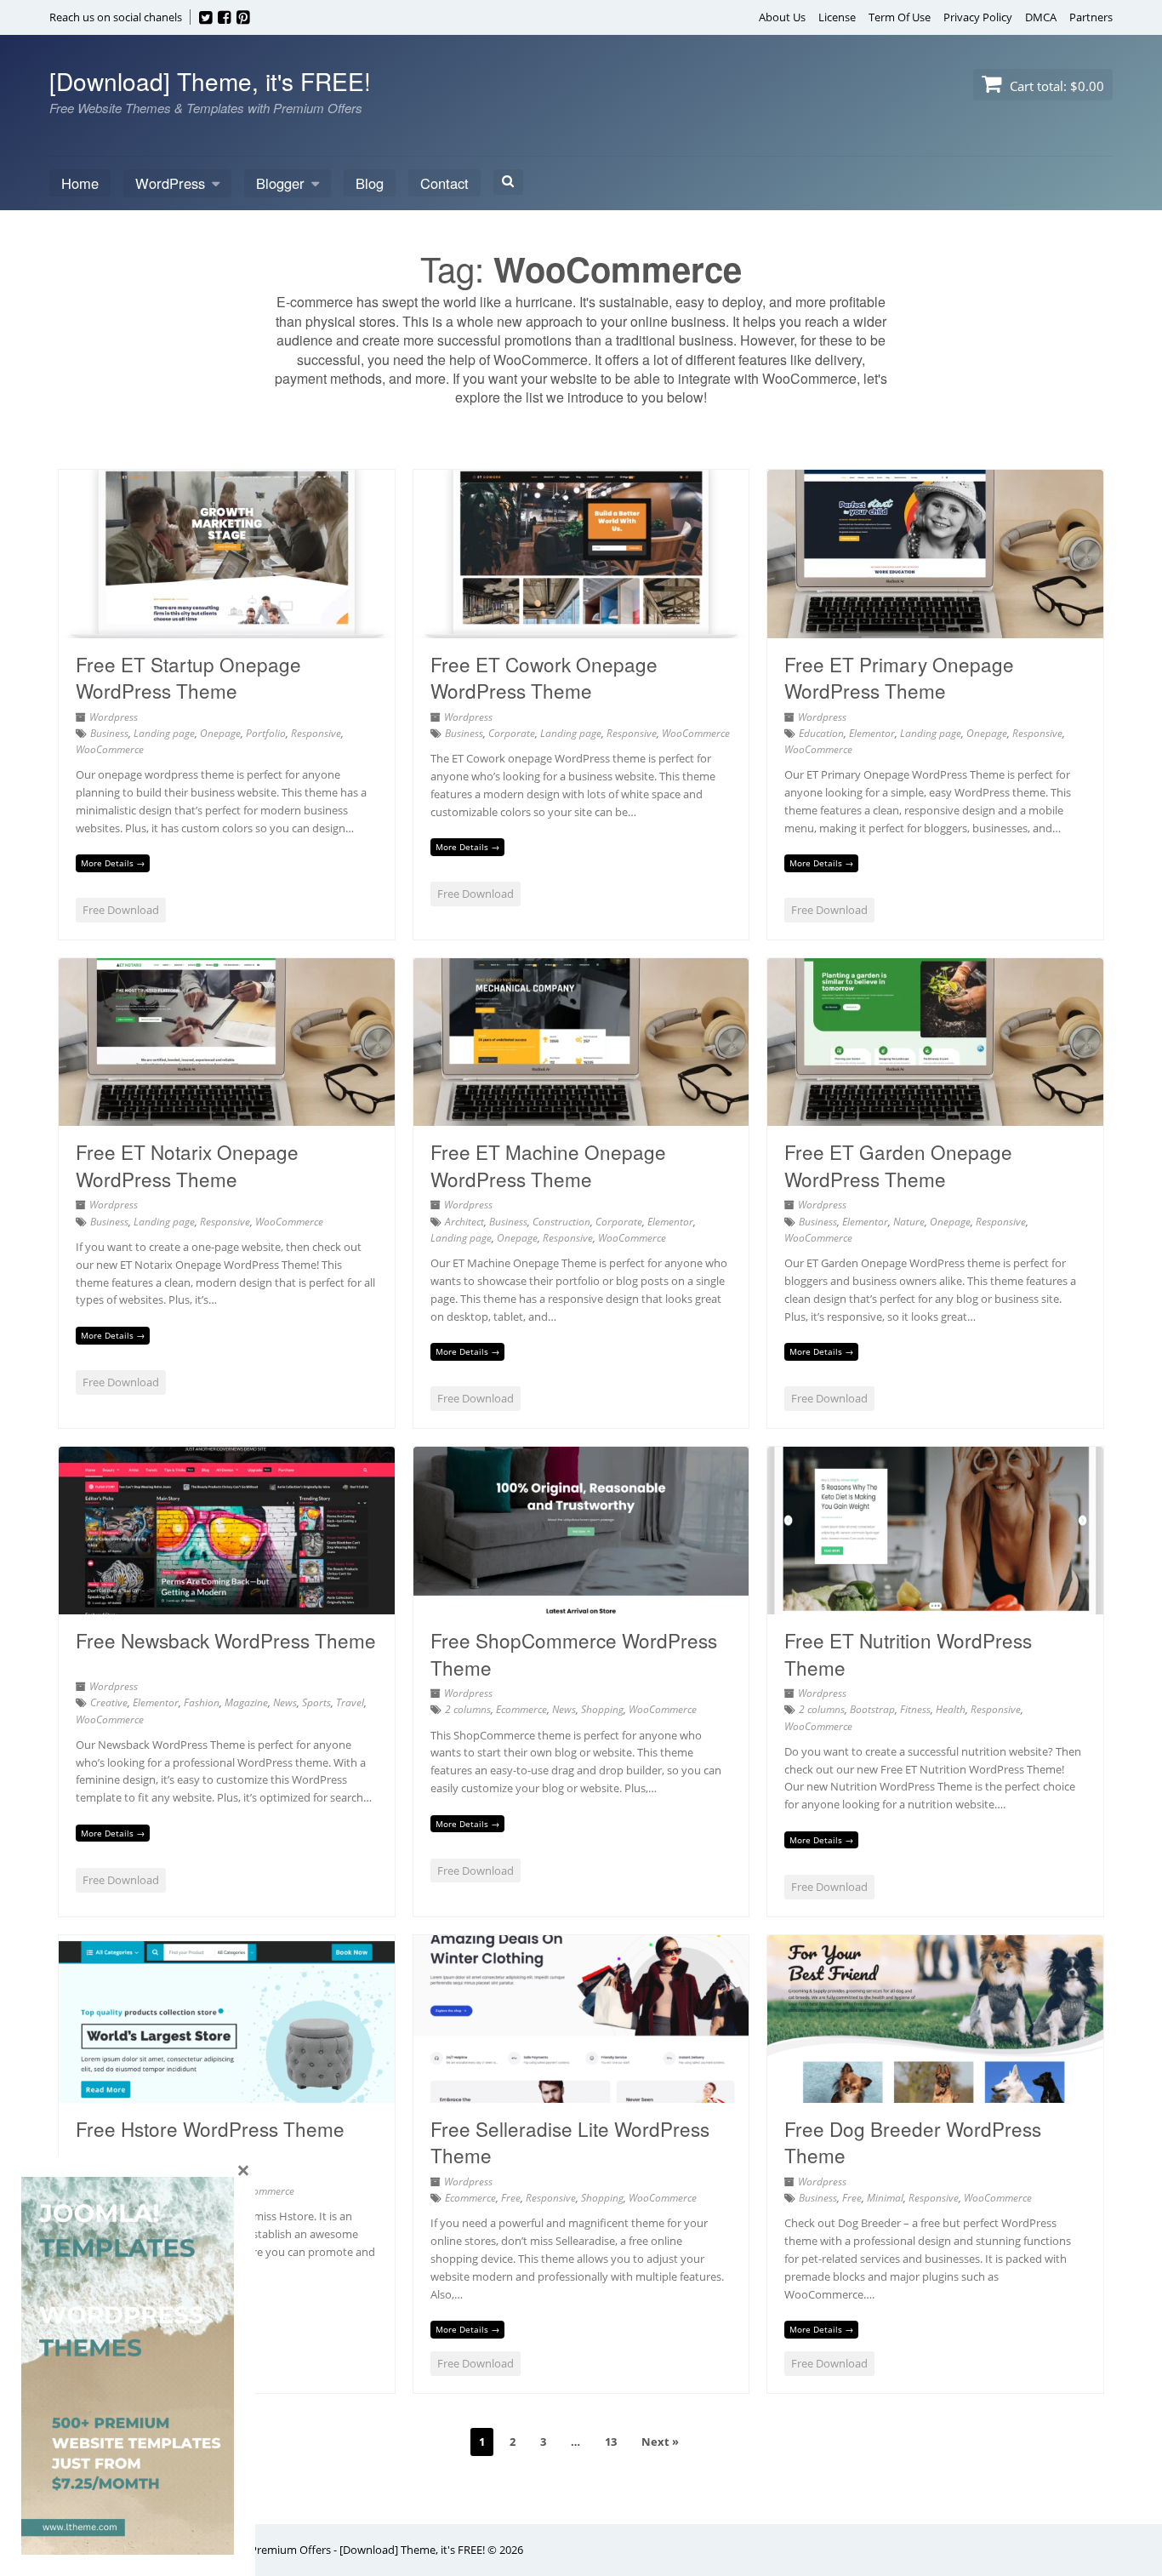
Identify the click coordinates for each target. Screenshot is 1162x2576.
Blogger (280, 183)
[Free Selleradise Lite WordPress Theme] (581, 2093)
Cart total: (1055, 86)
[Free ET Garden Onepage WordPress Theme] (935, 1116)
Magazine (246, 1702)
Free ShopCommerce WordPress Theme (574, 1654)
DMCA (1041, 17)
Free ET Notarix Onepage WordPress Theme (187, 1165)
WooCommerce (110, 749)
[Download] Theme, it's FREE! (210, 81)
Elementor (872, 733)
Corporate (512, 733)
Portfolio (266, 733)
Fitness (915, 1709)
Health (951, 1709)
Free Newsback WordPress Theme (226, 1640)
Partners (1091, 17)
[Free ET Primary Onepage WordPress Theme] (935, 628)
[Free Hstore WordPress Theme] (227, 2093)
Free (511, 2198)
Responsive (316, 733)
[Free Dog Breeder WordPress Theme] (935, 2093)
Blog (370, 183)
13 (611, 2442)
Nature (909, 1222)
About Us (782, 17)
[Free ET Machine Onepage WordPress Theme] (581, 1116)
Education (821, 733)
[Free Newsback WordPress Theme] (227, 1604)
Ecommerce (521, 1709)
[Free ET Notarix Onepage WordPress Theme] (227, 1116)
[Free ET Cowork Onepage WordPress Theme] (581, 628)
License (837, 17)
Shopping (602, 1709)
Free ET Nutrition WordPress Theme (908, 1654)
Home (80, 183)
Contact (444, 183)
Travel (350, 1702)
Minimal (885, 2198)
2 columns (468, 1709)
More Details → (113, 863)
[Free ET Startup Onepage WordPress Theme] (227, 628)
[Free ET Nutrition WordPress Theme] (935, 1604)
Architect (464, 1222)
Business (109, 733)
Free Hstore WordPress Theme (210, 2128)
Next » (660, 2442)
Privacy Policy (978, 17)
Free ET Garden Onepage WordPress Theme (898, 1165)
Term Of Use (900, 17)
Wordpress (114, 717)
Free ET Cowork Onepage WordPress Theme (544, 677)
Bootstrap (872, 1709)
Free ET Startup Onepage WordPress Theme (188, 677)
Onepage (220, 733)
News (285, 1702)
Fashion (202, 1702)
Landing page (164, 733)
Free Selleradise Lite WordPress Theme (570, 2142)
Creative (109, 1702)
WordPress (170, 183)
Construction (561, 1222)
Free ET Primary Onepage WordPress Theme (899, 677)
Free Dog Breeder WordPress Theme (913, 2142)
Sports (316, 1702)
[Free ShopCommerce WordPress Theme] (581, 1604)
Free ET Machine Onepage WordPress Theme (548, 1165)
